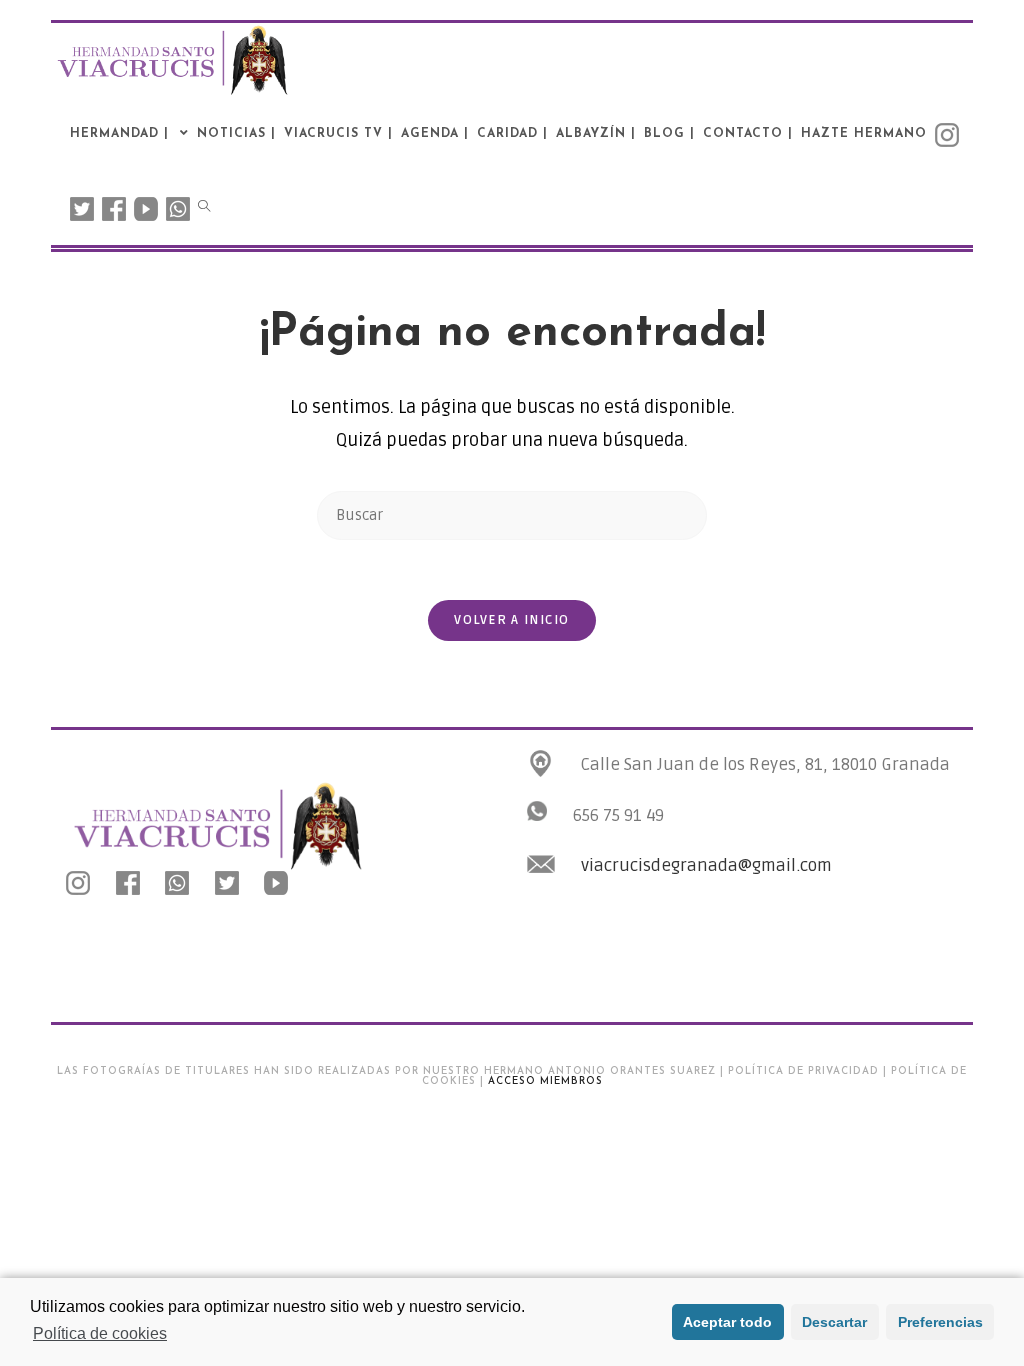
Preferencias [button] (940, 1322)
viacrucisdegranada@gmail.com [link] (706, 865)
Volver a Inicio (512, 620)
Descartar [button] (834, 1322)
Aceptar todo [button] (727, 1322)
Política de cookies (100, 1333)
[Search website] (204, 208)
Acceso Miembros (545, 1081)
